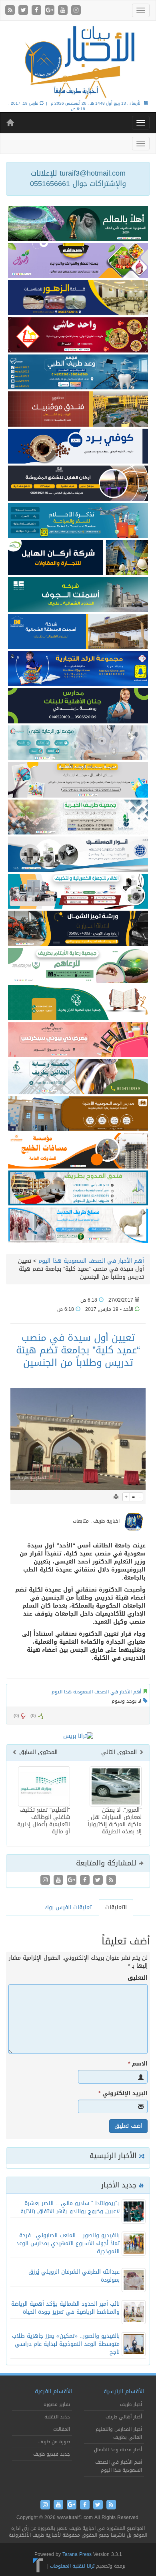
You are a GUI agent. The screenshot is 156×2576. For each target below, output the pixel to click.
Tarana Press (77, 2554)
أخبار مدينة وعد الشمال (118, 2450)
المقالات (62, 2429)
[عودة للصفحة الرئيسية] (78, 62)
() (16, 1716)
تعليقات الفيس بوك (68, 1907)
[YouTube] (64, 11)
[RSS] (11, 11)
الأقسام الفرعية (53, 2391)
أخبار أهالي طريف (124, 2417)
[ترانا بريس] (38, 2566)
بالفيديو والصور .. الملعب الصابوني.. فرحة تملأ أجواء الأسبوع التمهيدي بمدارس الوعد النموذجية (68, 2243)
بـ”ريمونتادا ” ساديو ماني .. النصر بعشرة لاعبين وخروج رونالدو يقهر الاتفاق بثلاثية (70, 2207)
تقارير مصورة (57, 2404)
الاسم (138, 2064)
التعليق (138, 1978)
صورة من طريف (54, 2442)
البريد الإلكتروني (123, 2094)
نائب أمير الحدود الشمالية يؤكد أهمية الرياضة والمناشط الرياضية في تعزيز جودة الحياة (65, 2308)
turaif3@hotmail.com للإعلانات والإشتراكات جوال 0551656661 (78, 178)
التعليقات (116, 1907)
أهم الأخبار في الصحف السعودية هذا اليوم (91, 1261)
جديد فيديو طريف (52, 2454)
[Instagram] (76, 11)
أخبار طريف (131, 2404)
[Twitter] (24, 11)
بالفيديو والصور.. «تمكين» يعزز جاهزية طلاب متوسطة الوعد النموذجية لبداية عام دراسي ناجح (66, 2344)
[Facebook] (37, 11)
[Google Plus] (51, 11)
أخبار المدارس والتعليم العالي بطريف (119, 2433)
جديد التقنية (57, 2417)
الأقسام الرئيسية (124, 2391)
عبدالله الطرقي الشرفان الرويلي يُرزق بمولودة (74, 2276)
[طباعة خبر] (116, 1497)
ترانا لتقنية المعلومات (72, 2566)
